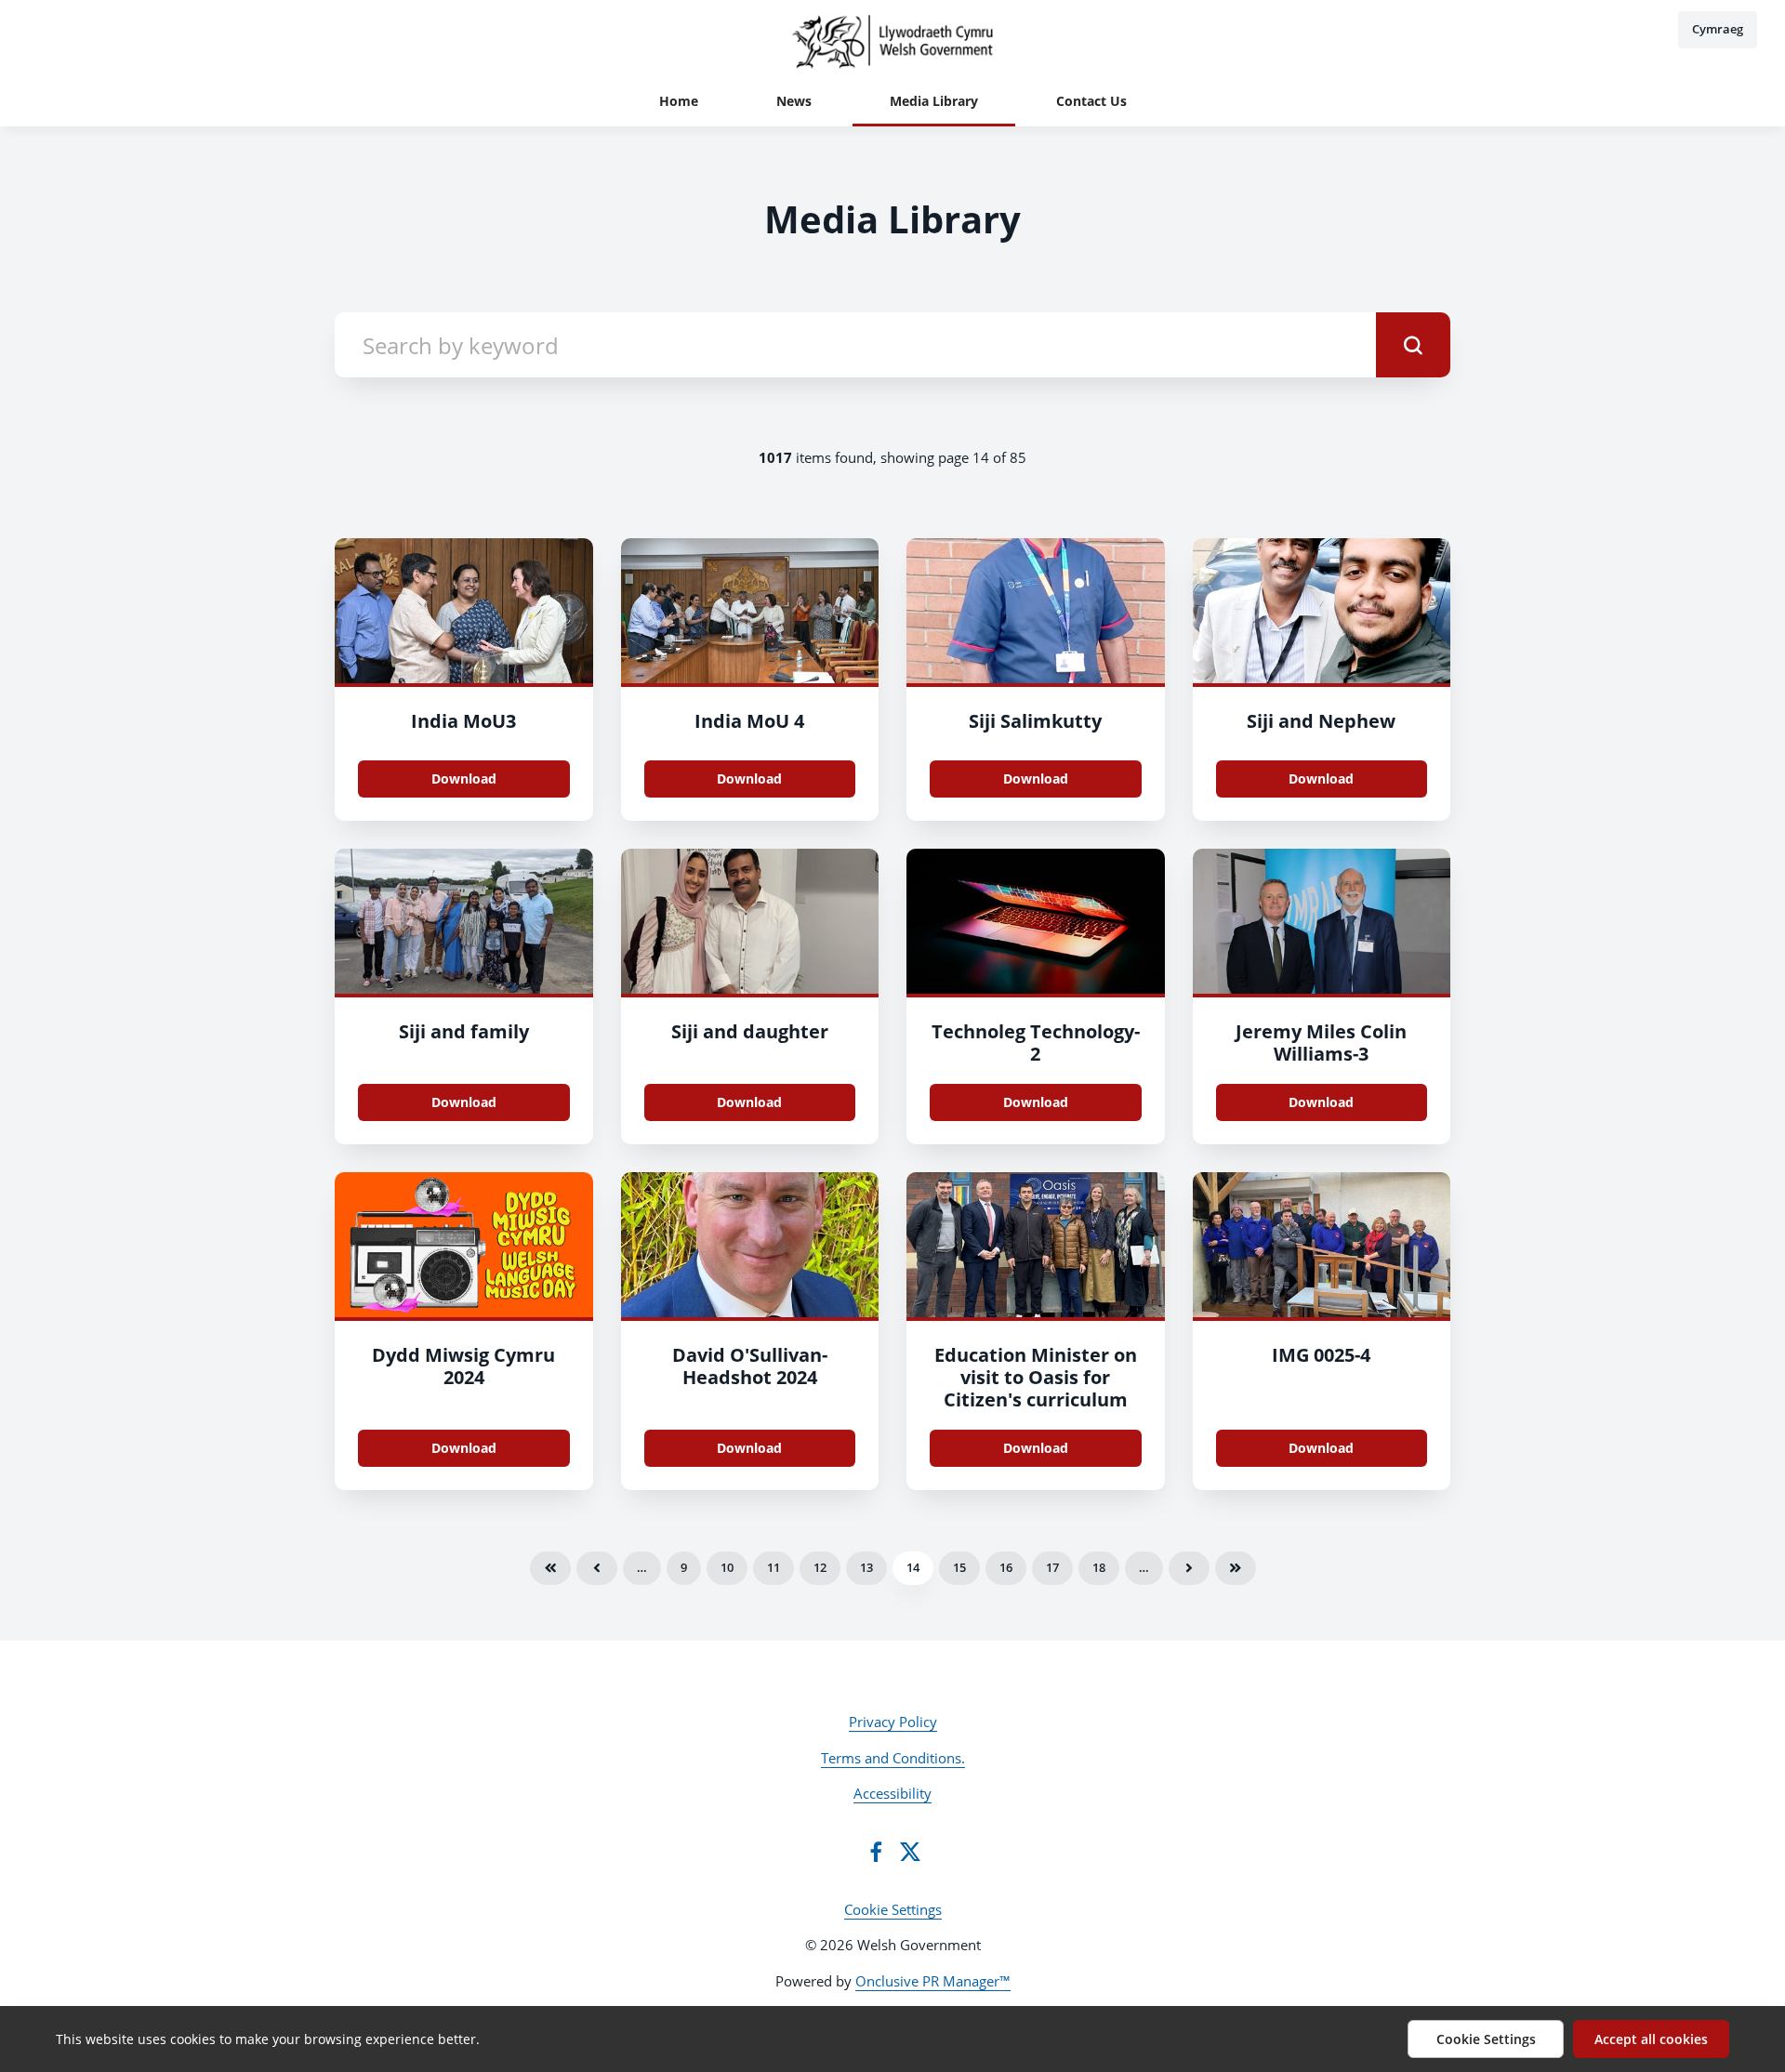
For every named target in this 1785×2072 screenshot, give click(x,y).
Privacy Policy (893, 1722)
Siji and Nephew (1321, 721)
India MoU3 (463, 721)
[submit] (1413, 345)
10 (727, 1567)
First (550, 1568)
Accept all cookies (1651, 2039)
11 (773, 1567)
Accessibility (892, 1793)
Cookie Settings (893, 1909)
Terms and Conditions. (893, 1758)
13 (866, 1567)
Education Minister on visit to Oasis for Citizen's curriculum (1036, 1377)
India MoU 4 (749, 721)
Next (1189, 1568)
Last (1236, 1568)
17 (1052, 1567)
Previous (597, 1568)
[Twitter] (910, 1852)
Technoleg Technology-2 (1036, 1043)
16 (1006, 1567)
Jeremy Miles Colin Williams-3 (1321, 1043)
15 (959, 1567)
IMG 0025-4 (1321, 1355)
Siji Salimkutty (1035, 721)
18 (1099, 1567)
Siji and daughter (750, 1031)
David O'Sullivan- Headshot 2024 (750, 1366)
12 (820, 1567)
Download (464, 779)
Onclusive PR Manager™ (933, 1981)
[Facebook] (876, 1852)
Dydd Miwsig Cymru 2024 (463, 1366)
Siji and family (464, 1031)
